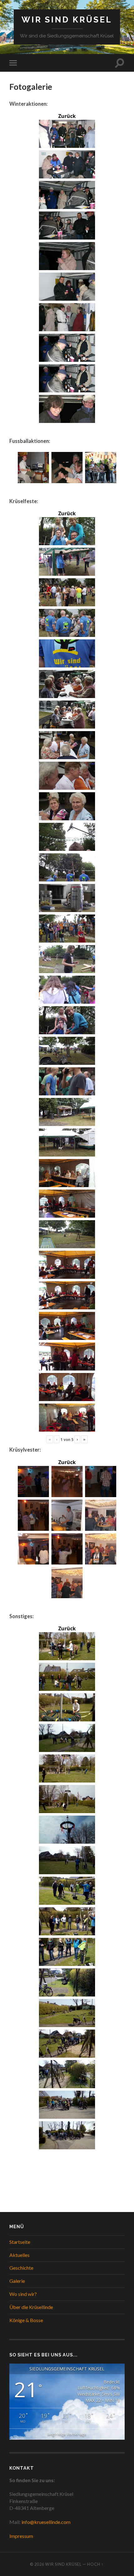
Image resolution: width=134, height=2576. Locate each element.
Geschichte (21, 2268)
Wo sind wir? (23, 2294)
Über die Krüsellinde (31, 2307)
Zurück (67, 116)
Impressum (21, 2536)
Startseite (20, 2242)
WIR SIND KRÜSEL (67, 19)
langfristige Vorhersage (67, 2434)
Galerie (17, 2281)
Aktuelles (19, 2255)
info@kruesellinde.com (46, 2522)
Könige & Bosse (26, 2320)
